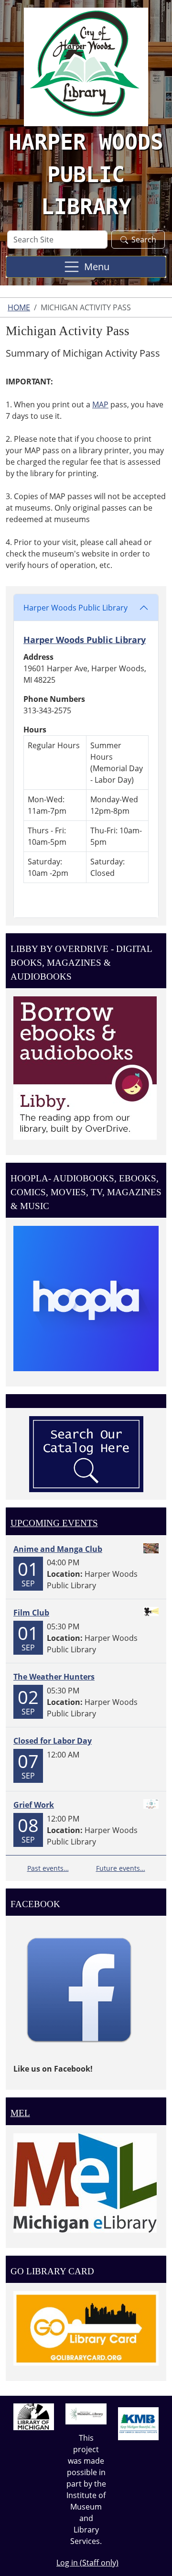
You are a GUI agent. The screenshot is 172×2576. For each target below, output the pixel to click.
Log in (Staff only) (87, 2563)
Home (19, 307)
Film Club (31, 1613)
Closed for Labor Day (53, 1741)
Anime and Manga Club (58, 1549)
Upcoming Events (54, 1523)
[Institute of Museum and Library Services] (86, 2413)
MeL (20, 2113)
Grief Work (34, 1805)
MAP (100, 404)
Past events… (48, 1868)
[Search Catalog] (86, 1453)
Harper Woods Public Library (75, 608)
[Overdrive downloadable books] (85, 1067)
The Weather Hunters (54, 1677)
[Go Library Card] (86, 2328)
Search (144, 240)
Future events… (121, 1868)
